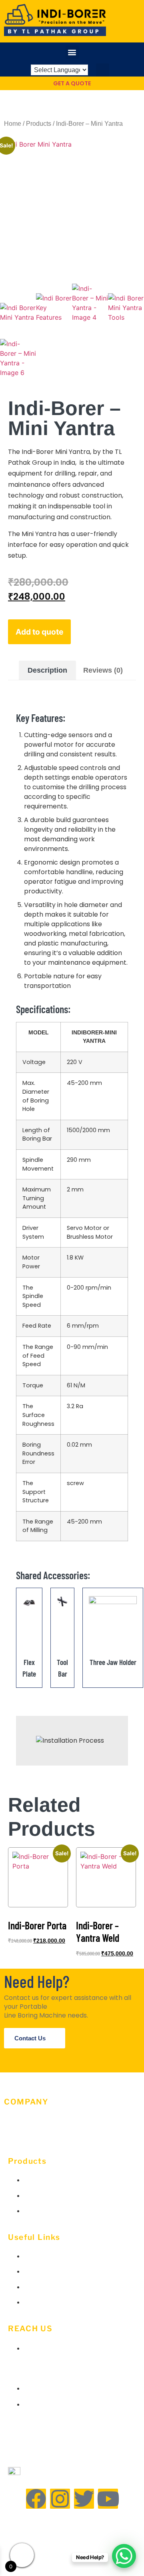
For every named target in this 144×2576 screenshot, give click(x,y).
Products (39, 124)
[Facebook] (36, 2499)
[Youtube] (108, 2499)
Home (13, 124)
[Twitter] (84, 2499)
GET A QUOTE (72, 83)
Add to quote (39, 632)
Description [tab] (47, 670)
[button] (72, 52)
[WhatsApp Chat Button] (124, 2556)
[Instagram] (60, 2499)
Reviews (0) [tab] (103, 670)
